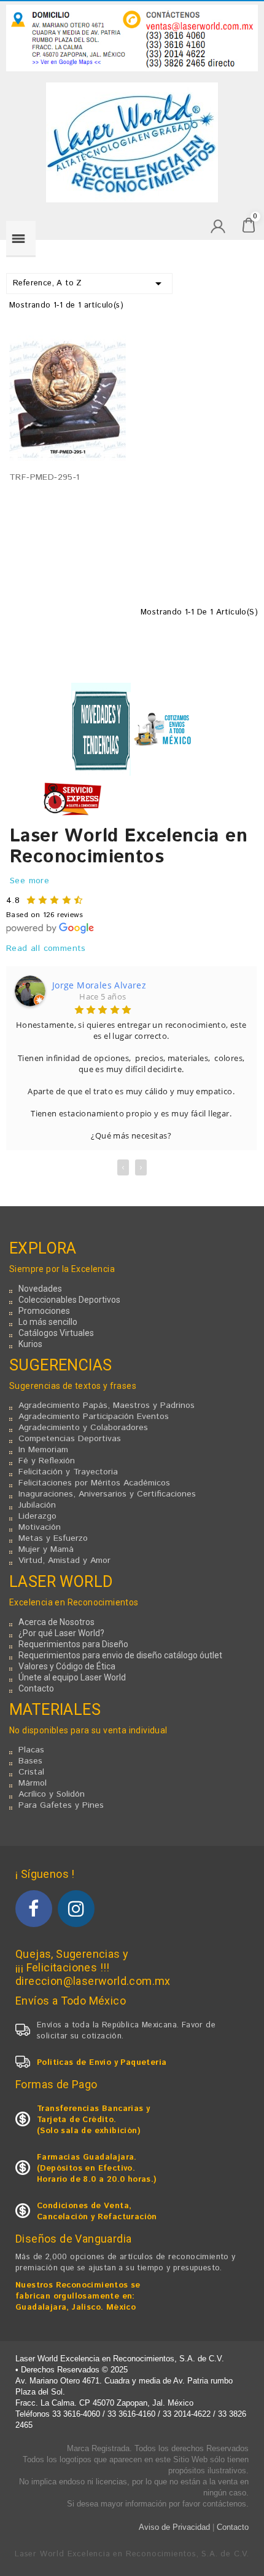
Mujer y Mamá (46, 1549)
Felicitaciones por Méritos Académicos (94, 1483)
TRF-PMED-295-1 (45, 477)
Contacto (36, 1688)
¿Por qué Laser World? (61, 1633)
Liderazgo (37, 1516)
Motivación (40, 1527)
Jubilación (37, 1505)
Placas (31, 1750)
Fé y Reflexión (47, 1461)
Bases (30, 1761)
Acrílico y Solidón (52, 1794)
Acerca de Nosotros (56, 1622)
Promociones (44, 1311)
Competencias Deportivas (70, 1439)
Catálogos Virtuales (56, 1333)
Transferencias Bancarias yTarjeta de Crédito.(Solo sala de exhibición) (93, 2120)
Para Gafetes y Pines (61, 1805)
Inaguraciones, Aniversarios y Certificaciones (107, 1494)
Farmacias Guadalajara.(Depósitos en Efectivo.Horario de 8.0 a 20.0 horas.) (97, 2169)
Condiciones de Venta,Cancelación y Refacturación (97, 2212)
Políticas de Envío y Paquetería (102, 2063)
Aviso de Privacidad (174, 2527)
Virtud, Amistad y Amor (64, 1560)
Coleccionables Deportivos (69, 1300)
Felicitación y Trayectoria (68, 1472)
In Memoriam (43, 1450)
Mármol (33, 1783)
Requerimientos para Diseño (73, 1644)
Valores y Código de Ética (67, 1666)
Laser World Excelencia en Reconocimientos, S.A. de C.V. (132, 2554)
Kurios (30, 1344)
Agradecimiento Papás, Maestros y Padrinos (107, 1405)
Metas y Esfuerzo (53, 1538)
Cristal (31, 1772)
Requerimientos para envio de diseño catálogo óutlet (120, 1655)
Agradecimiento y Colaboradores (83, 1428)
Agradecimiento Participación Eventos (94, 1417)
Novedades (40, 1289)
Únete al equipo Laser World (72, 1677)
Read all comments (46, 948)
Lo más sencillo (48, 1322)
